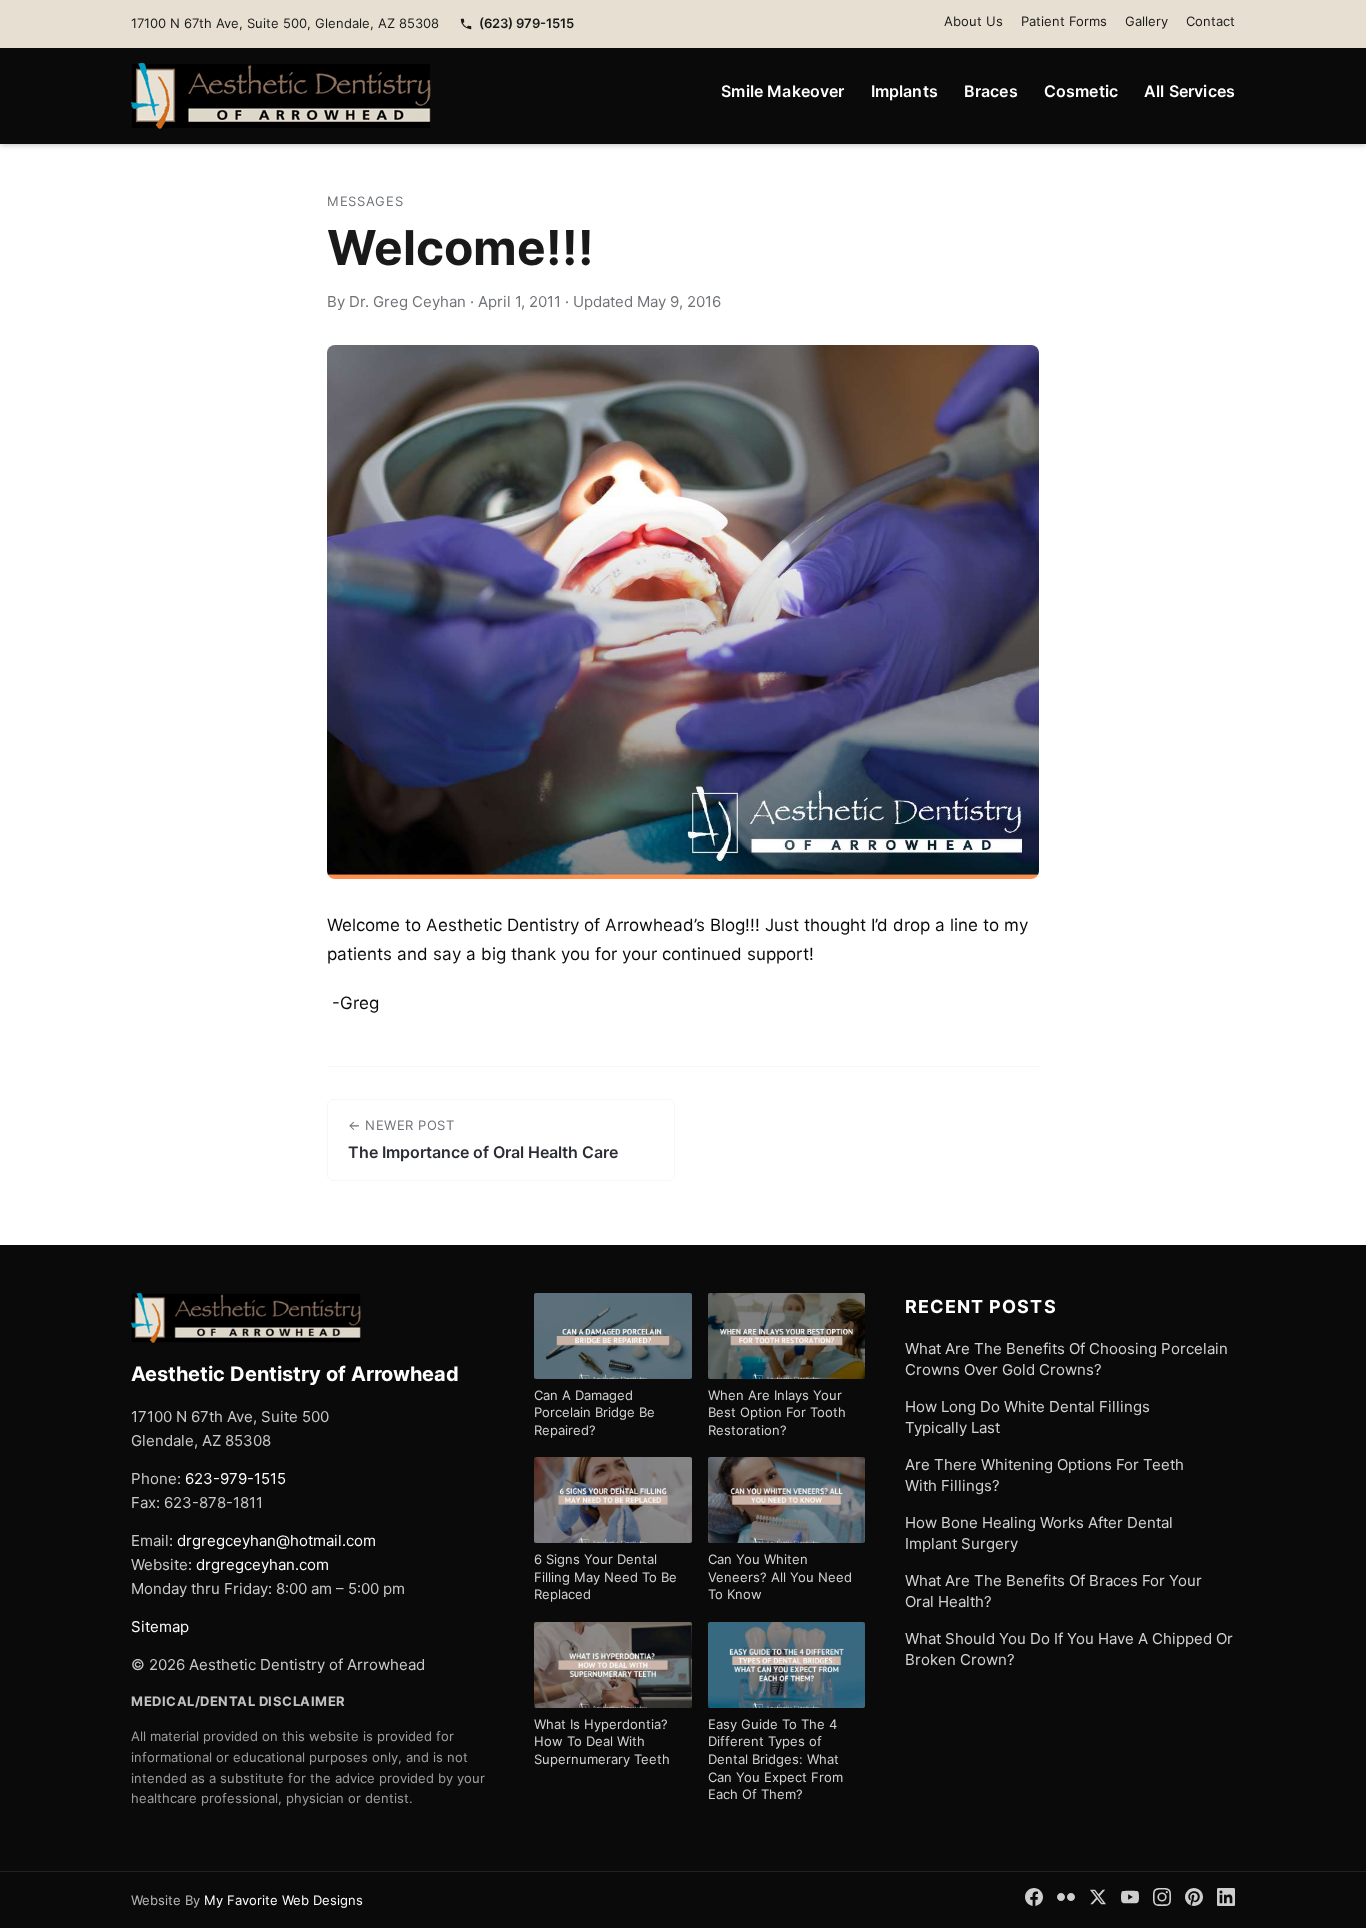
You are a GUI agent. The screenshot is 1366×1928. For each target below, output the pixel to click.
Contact (1210, 21)
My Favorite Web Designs (283, 1900)
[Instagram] (1162, 1897)
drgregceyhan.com (262, 1564)
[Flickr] (1066, 1897)
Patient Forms (1064, 21)
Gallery (1146, 21)
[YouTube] (1130, 1897)
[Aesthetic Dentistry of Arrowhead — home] (281, 96)
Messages (365, 201)
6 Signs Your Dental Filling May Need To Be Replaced (605, 1576)
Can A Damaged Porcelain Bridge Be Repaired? (594, 1412)
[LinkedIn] (1226, 1897)
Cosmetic (1081, 91)
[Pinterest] (1194, 1897)
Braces (991, 91)
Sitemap (160, 1626)
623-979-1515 (235, 1478)
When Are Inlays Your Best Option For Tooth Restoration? (777, 1412)
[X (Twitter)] (1098, 1897)
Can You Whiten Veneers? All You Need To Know (780, 1576)
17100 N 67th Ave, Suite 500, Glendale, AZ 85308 (285, 23)
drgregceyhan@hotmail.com (276, 1540)
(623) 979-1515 (526, 23)
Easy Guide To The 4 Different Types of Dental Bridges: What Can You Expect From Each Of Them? (775, 1759)
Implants (904, 91)
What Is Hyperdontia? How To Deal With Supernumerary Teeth (602, 1741)
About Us (973, 21)
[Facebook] (1034, 1897)
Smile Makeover (782, 91)
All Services (1189, 91)
